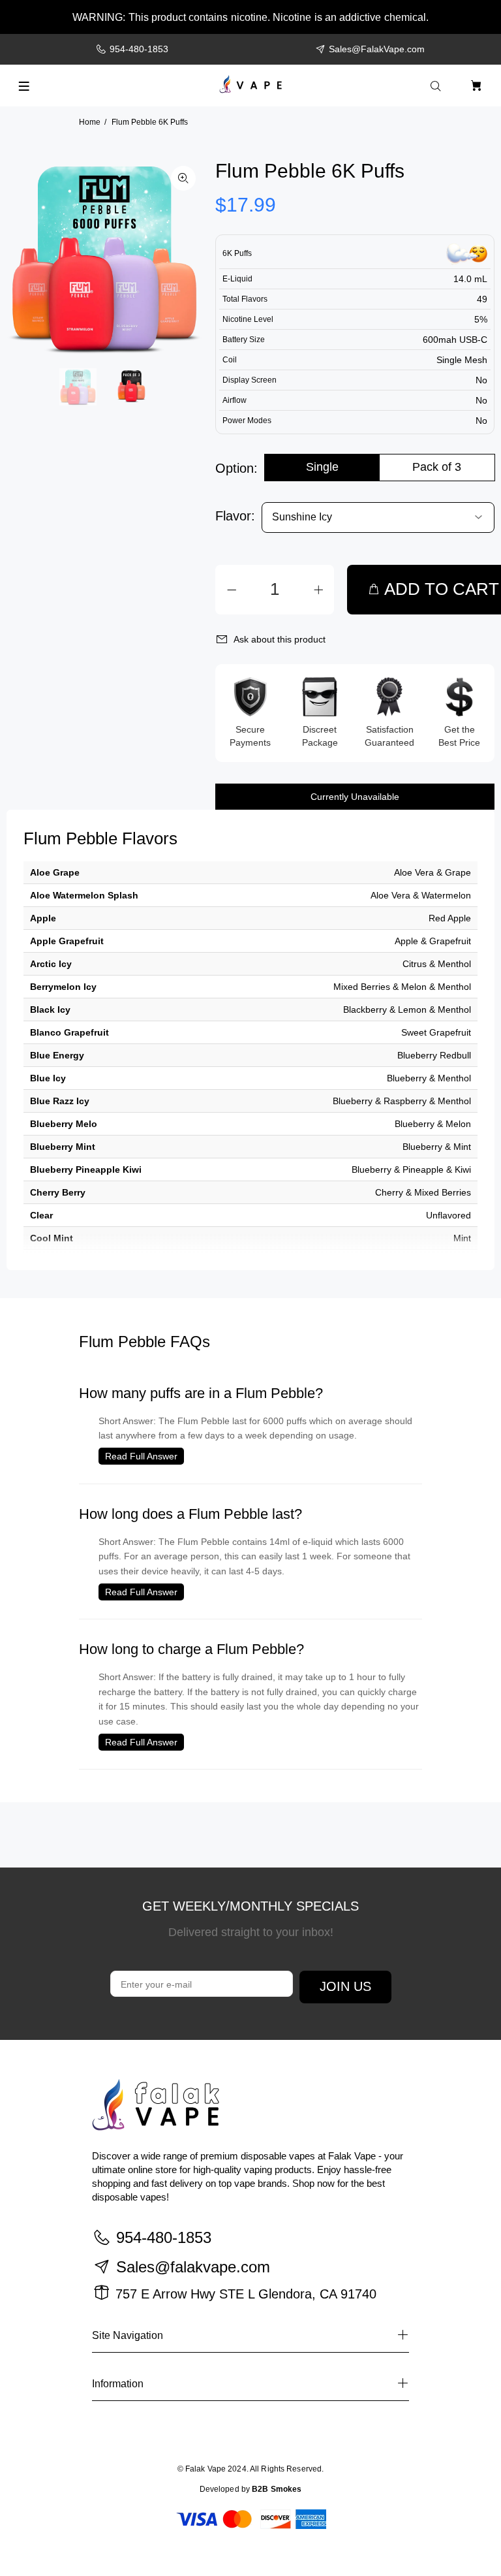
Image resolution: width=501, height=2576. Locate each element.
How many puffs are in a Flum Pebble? (201, 1393)
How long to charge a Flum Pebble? (191, 1649)
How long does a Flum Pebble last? (190, 1514)
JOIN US (345, 1986)
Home (90, 122)
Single (322, 467)
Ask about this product (280, 639)
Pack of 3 (437, 467)
